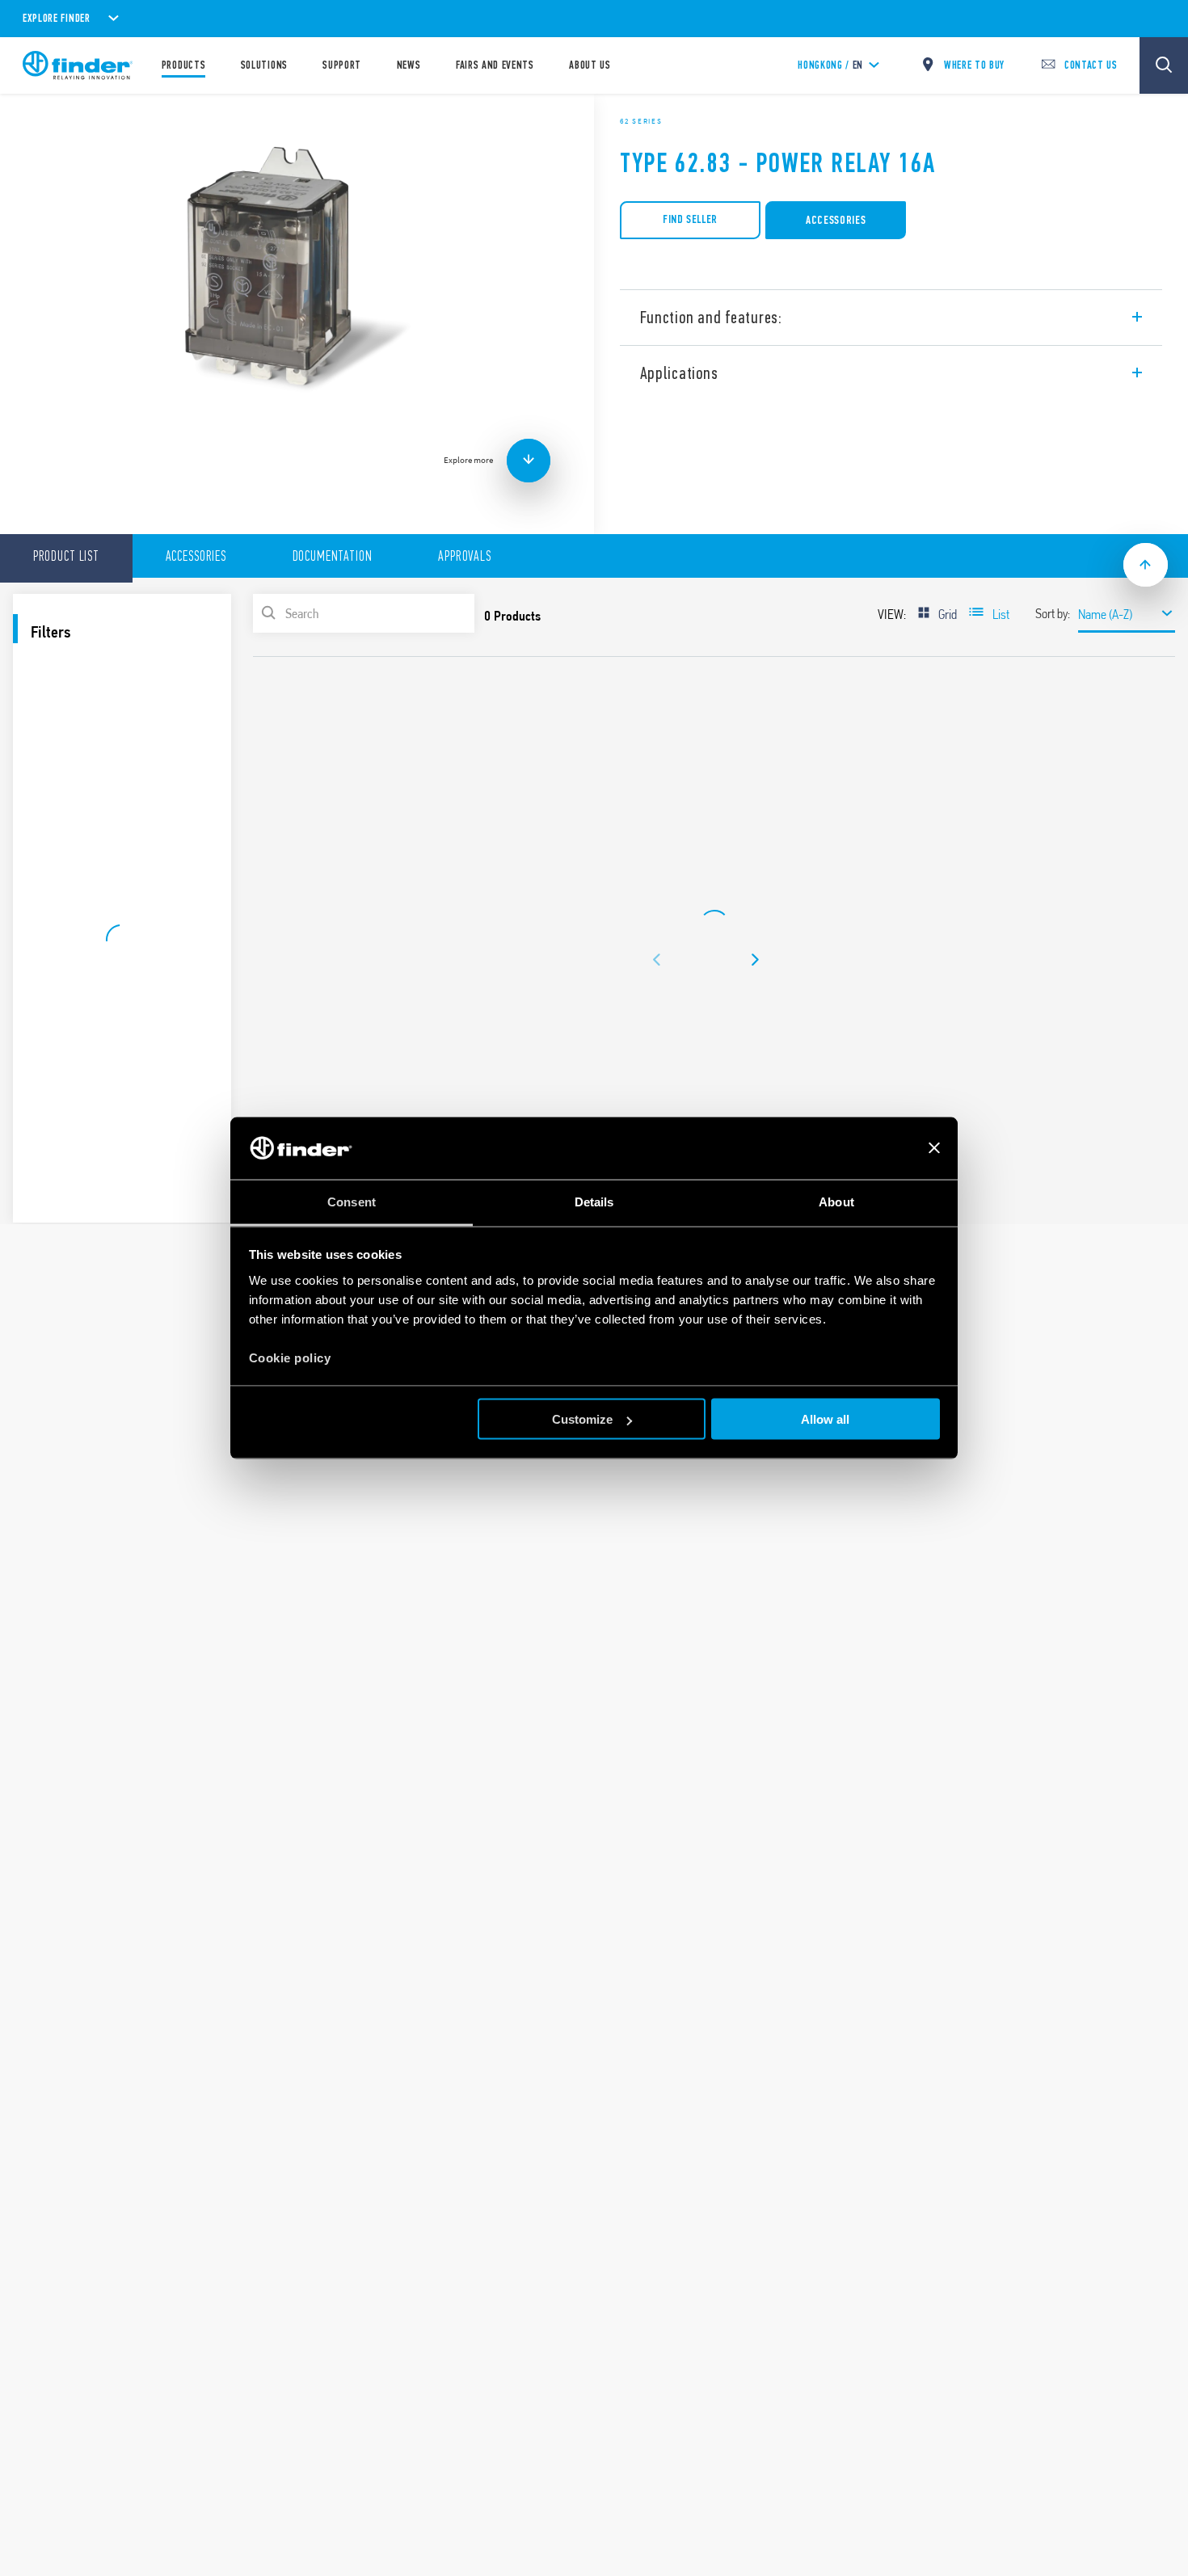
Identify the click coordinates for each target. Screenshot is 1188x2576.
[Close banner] (934, 1148)
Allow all (825, 1419)
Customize (582, 1419)
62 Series (641, 121)
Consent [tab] (352, 1201)
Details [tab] (594, 1201)
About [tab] (836, 1201)
